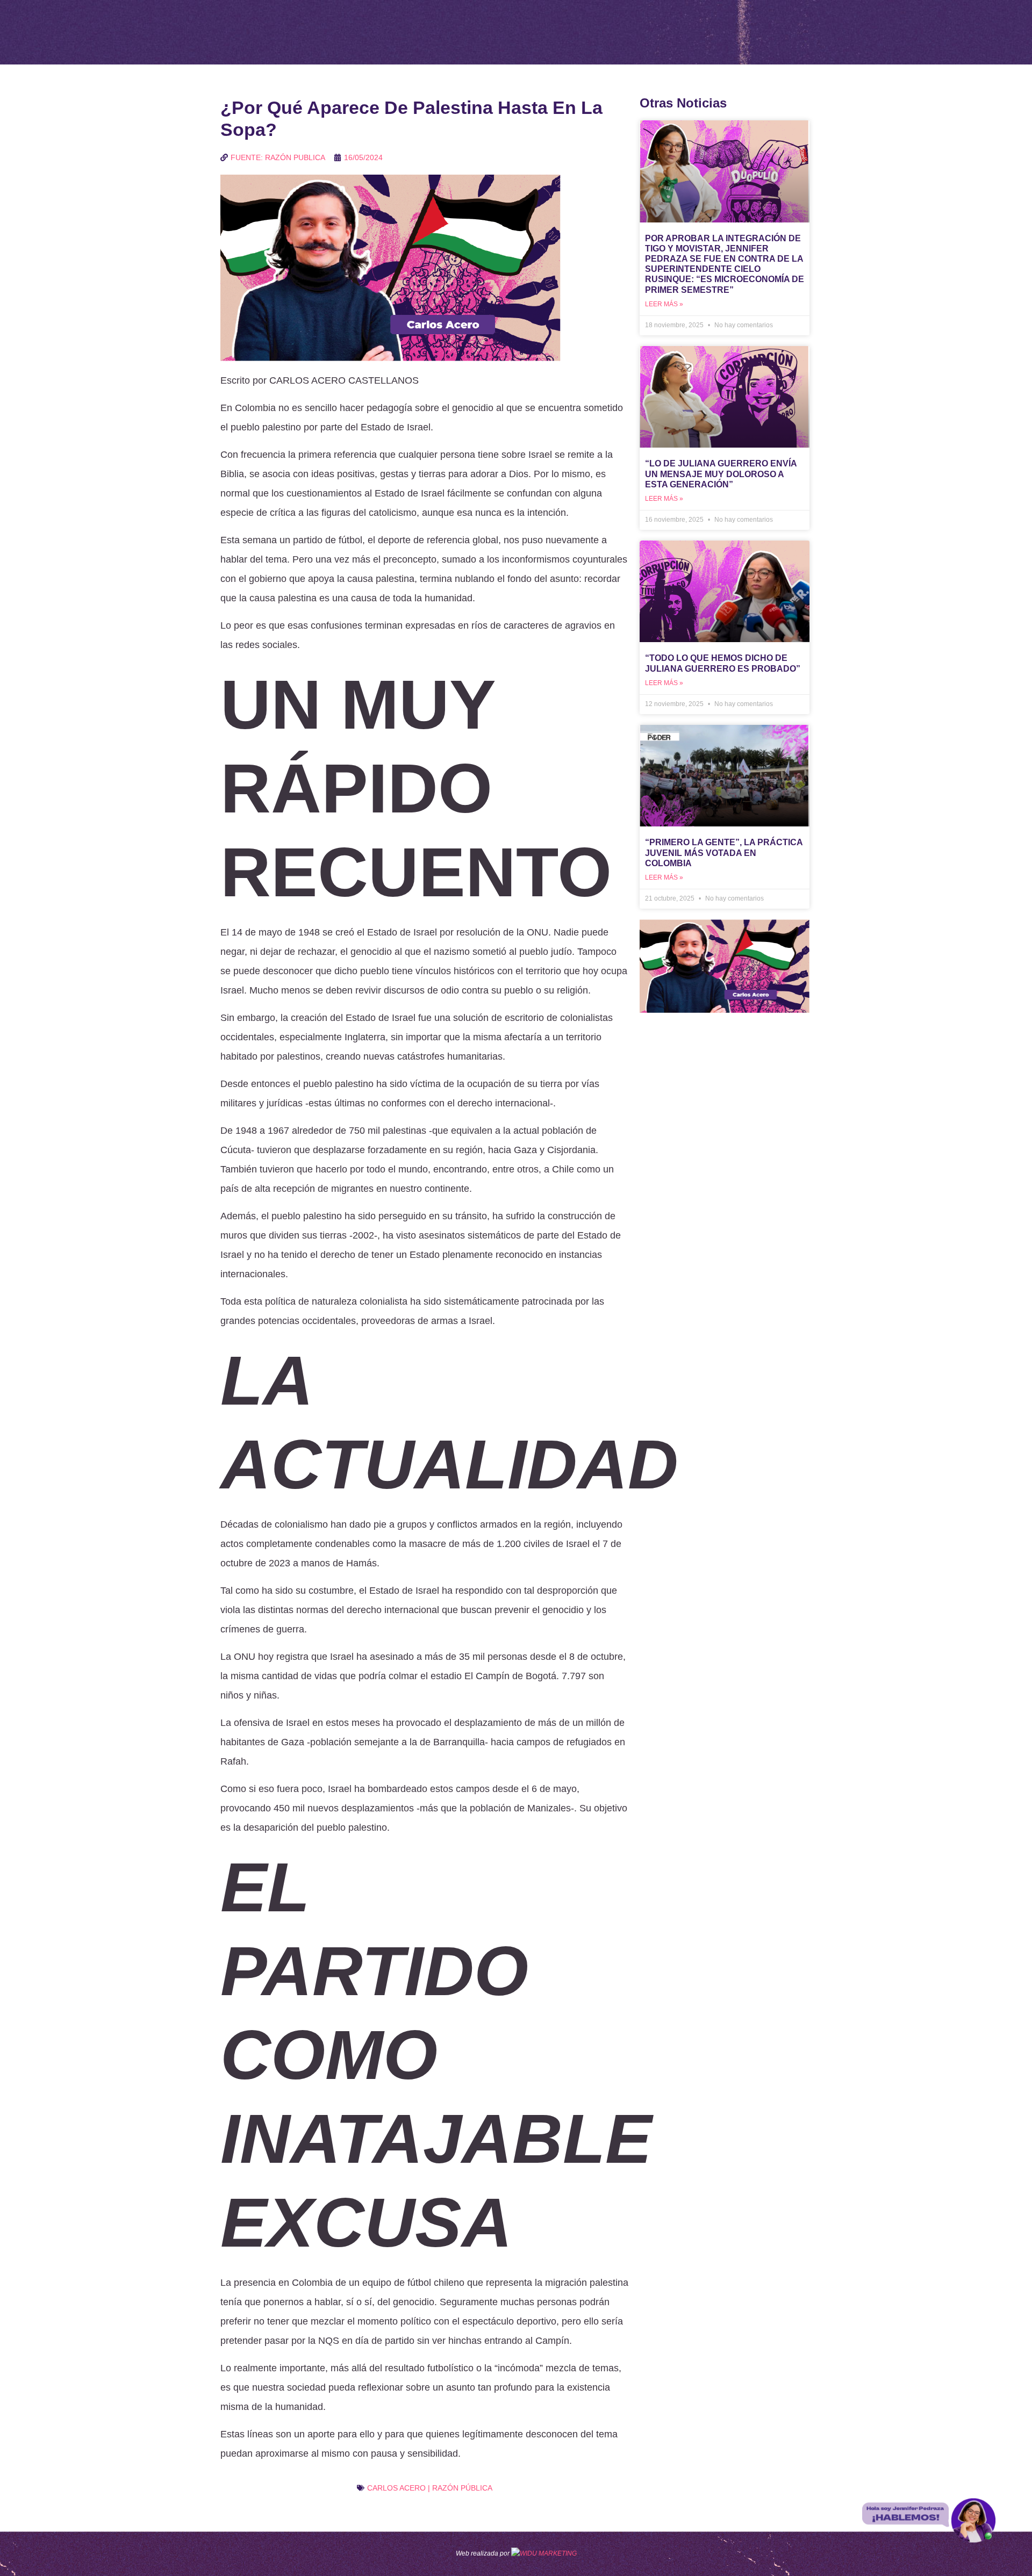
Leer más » (664, 304)
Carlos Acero (396, 2488)
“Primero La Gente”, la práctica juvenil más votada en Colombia (724, 852)
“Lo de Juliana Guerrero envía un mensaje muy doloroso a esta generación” (721, 474)
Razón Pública (462, 2488)
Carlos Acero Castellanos (344, 380)
